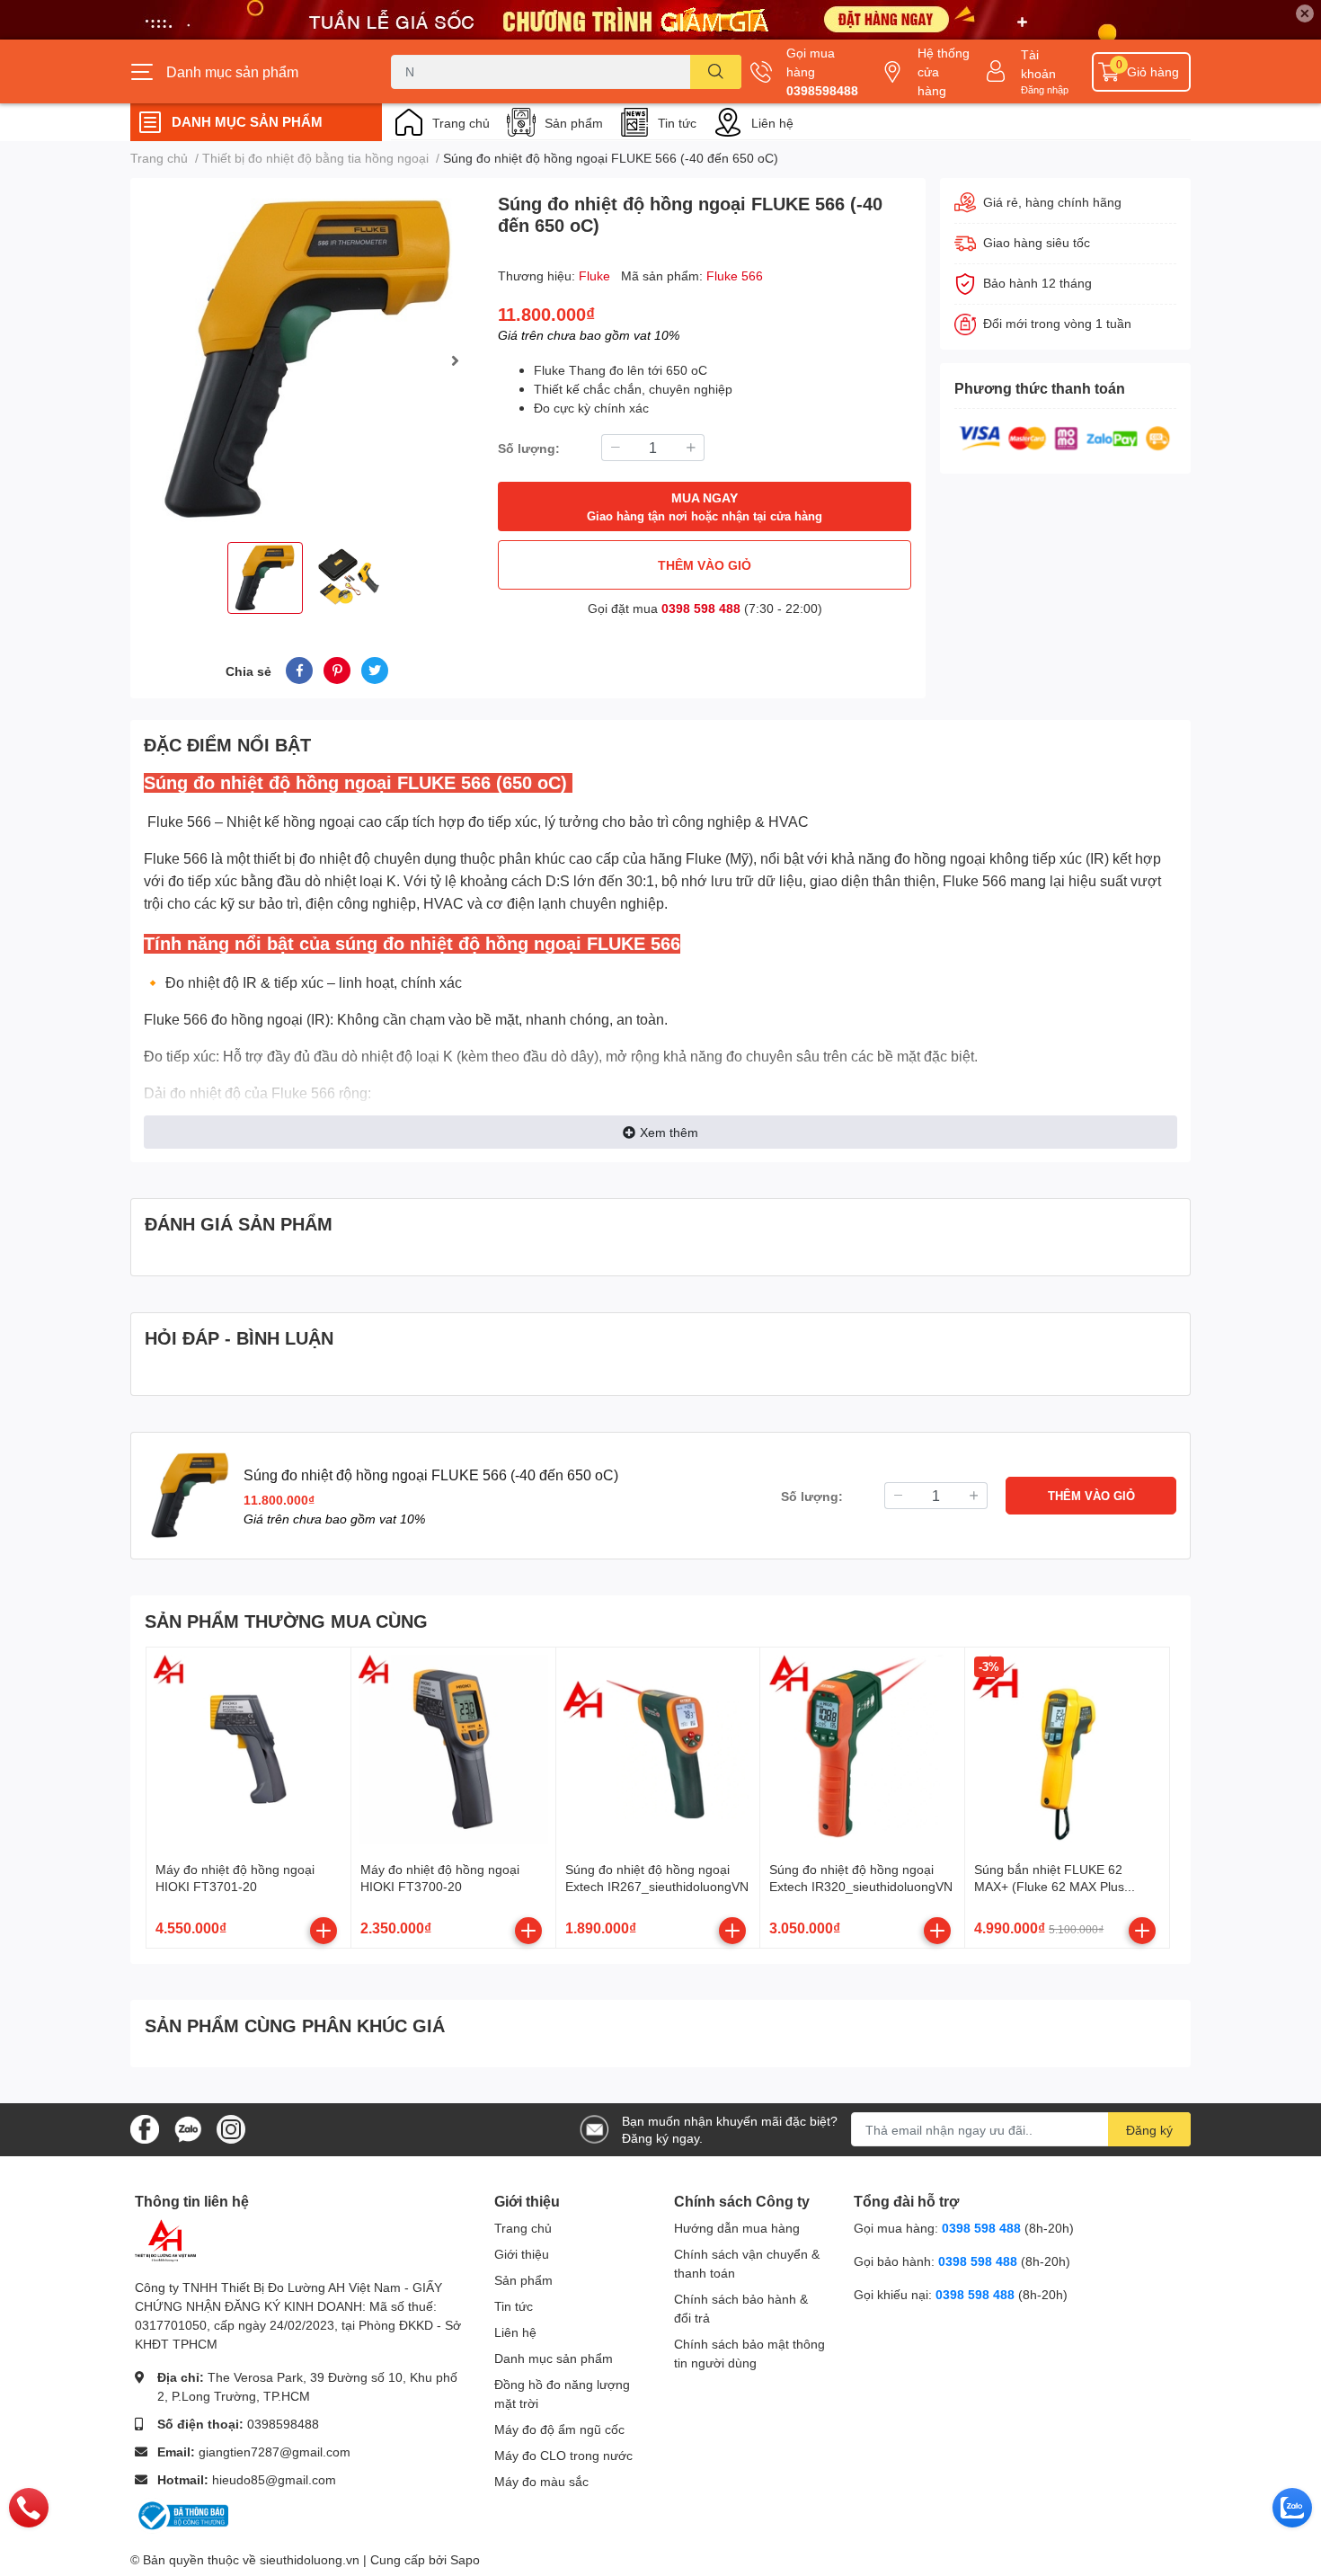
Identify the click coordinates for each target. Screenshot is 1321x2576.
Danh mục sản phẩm (554, 2358)
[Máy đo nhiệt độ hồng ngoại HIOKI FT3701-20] (248, 1750)
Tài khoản (1038, 64)
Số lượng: (529, 448)
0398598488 (822, 90)
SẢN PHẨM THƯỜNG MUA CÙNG (286, 1621)
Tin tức (677, 123)
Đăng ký (1149, 2130)
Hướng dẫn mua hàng (737, 2228)
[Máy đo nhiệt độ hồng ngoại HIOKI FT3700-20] (453, 1750)
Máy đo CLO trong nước (563, 2455)
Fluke (596, 275)
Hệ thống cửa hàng (944, 71)
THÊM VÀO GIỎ (705, 565)
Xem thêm (669, 1132)
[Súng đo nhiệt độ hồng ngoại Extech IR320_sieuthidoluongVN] (862, 1750)
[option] (307, 360)
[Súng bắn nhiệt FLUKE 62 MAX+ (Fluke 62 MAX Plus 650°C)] (1067, 1750)
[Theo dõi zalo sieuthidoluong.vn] (188, 2128)
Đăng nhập (1045, 89)
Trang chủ (461, 123)
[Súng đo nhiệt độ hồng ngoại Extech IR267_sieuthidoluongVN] (658, 1750)
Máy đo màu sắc (541, 2481)
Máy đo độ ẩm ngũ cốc (559, 2429)
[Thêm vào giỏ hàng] (324, 1931)
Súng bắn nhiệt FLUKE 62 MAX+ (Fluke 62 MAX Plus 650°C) (1049, 1887)
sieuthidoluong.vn (310, 2559)
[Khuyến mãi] (660, 20)
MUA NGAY (705, 506)
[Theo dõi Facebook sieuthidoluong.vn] (145, 2128)
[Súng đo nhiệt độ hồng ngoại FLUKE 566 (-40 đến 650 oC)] (307, 360)
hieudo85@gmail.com (274, 2479)
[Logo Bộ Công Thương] (182, 2514)
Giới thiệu (522, 2254)
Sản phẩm (574, 123)
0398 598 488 (701, 608)
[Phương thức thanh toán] (1065, 436)
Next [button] (455, 360)
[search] (716, 72)
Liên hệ (772, 123)
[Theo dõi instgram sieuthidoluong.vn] (231, 2128)
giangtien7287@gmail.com (275, 2452)
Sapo (465, 2559)
